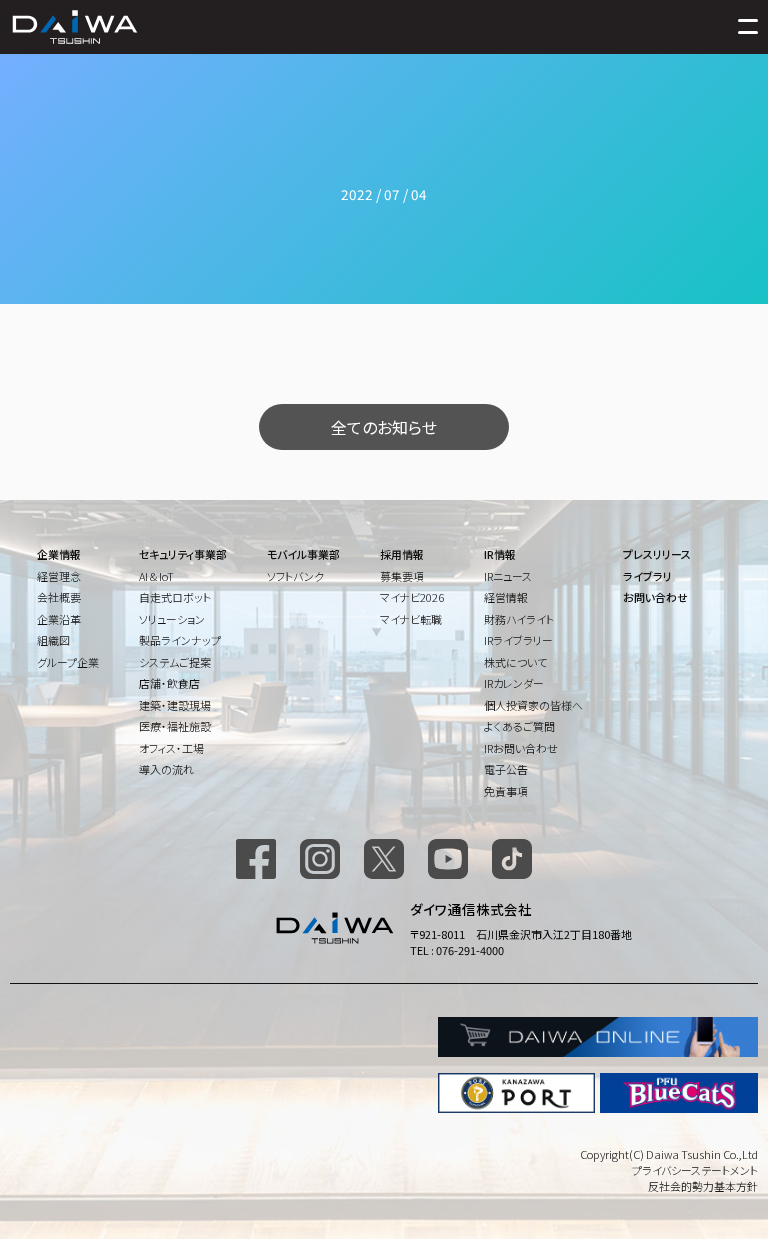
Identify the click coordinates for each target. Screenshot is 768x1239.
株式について (515, 662)
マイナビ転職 (411, 619)
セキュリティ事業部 (183, 554)
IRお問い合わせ (521, 748)
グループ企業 (68, 662)
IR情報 (500, 554)
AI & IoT (156, 576)
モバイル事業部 (303, 554)
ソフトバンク (295, 576)
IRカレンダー (514, 683)
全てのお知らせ (384, 427)
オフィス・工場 (171, 748)
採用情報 (402, 554)
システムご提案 (175, 662)
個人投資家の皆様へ (533, 705)
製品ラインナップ (180, 640)
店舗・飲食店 (169, 683)
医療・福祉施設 (175, 726)
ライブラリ (647, 576)
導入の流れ (166, 769)
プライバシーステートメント (695, 1170)
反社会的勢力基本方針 (703, 1186)
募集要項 (402, 576)
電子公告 (506, 769)
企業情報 (59, 554)
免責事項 (506, 791)
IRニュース (508, 576)
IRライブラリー (518, 640)
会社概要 (59, 597)
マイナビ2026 (412, 597)
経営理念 (59, 576)
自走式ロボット (175, 597)
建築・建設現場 (175, 705)
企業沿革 (59, 619)
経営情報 (506, 597)
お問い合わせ (655, 597)
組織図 (53, 640)
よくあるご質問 (519, 726)
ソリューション (172, 619)
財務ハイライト (519, 619)
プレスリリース (657, 554)
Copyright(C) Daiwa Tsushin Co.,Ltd (669, 1154)
